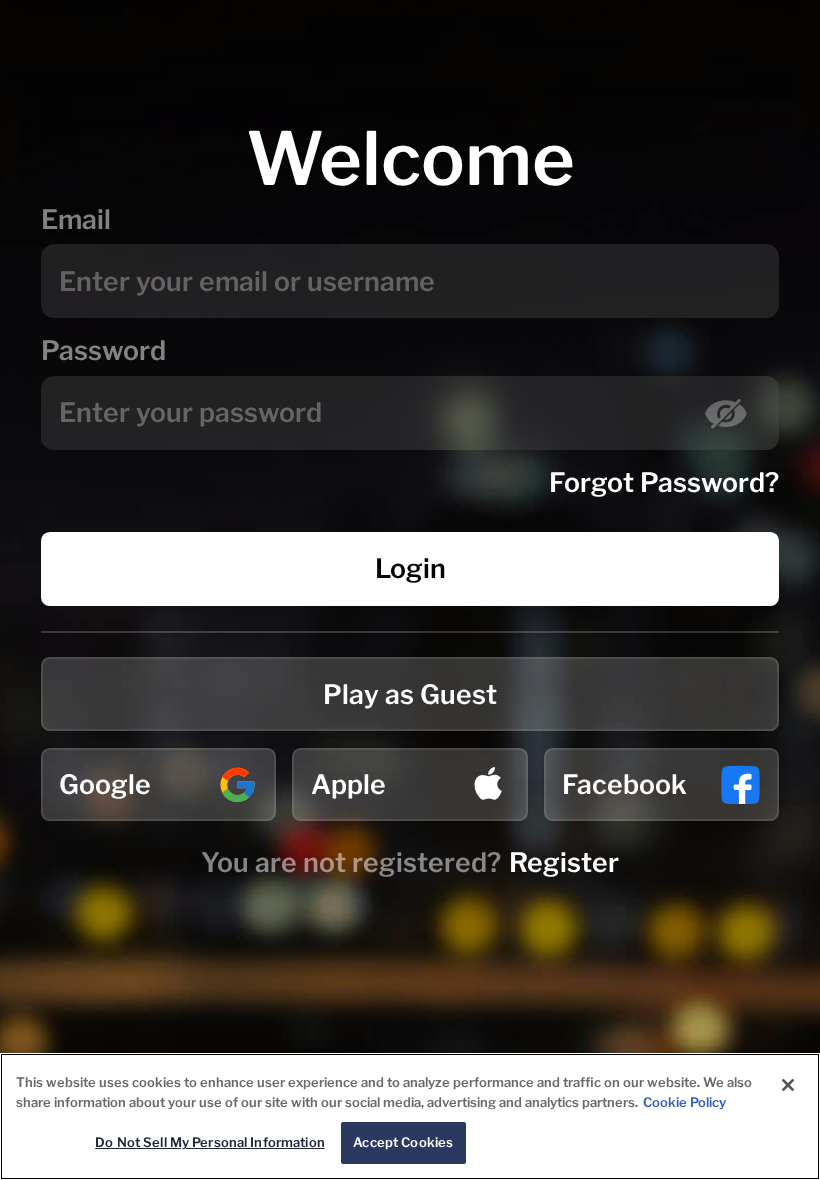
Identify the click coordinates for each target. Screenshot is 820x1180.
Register (564, 862)
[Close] (788, 1085)
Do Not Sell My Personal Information (210, 1142)
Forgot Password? (664, 482)
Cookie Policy (684, 1102)
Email (76, 219)
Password (103, 350)
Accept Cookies (403, 1142)
